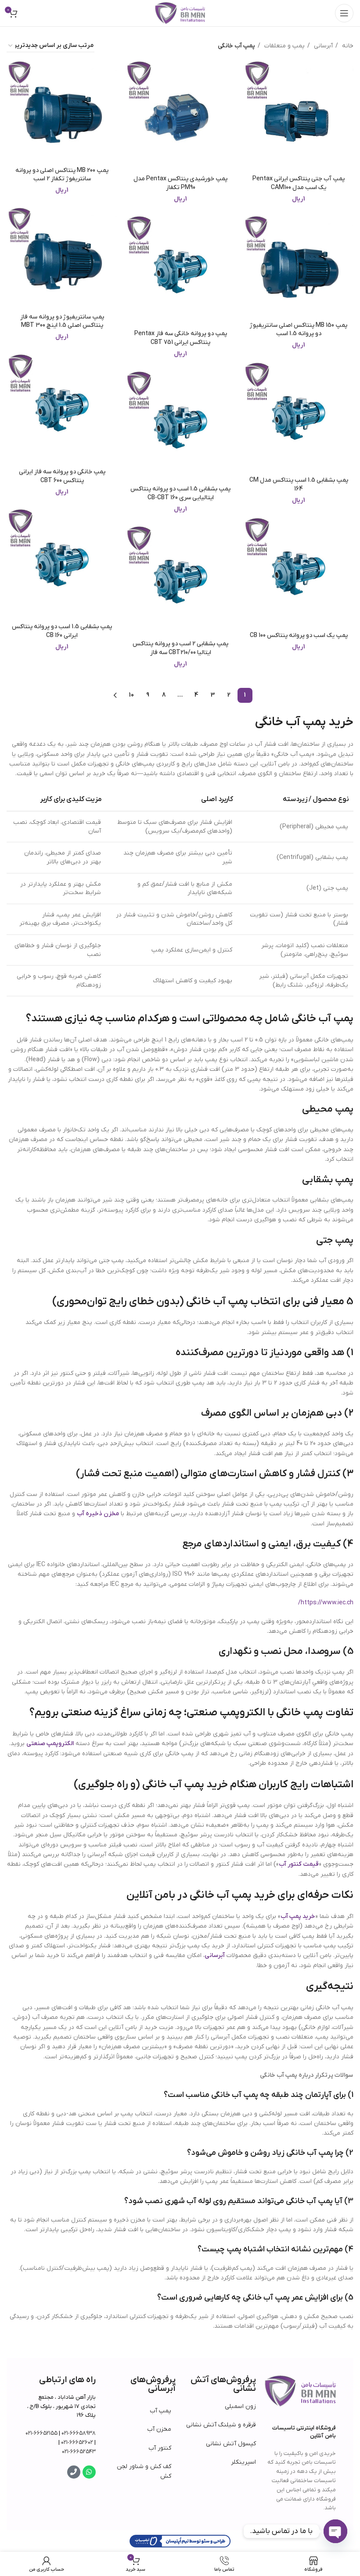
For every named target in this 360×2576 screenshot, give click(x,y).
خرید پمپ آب (298, 1916)
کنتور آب (160, 2448)
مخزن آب (159, 2429)
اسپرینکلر (243, 2462)
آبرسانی (322, 46)
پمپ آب (160, 2411)
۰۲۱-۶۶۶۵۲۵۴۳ (79, 2452)
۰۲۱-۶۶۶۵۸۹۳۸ (79, 2433)
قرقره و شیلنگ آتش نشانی (221, 2425)
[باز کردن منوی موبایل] (344, 13)
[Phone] (74, 2472)
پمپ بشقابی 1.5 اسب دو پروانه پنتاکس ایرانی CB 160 (62, 631)
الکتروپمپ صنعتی (50, 1744)
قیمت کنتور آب (299, 1864)
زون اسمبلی (240, 2406)
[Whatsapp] (89, 2472)
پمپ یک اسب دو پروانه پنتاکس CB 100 (299, 635)
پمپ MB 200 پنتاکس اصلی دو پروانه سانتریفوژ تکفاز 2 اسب (62, 175)
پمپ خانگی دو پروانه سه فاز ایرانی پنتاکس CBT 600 (62, 476)
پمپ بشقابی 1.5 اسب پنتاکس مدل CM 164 (299, 485)
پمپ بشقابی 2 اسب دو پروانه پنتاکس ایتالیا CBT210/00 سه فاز (180, 648)
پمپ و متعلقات (284, 46)
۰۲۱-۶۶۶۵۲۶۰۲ (77, 2442)
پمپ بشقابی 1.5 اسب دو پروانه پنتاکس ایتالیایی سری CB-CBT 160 (180, 493)
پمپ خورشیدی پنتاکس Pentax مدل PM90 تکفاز (180, 183)
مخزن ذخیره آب (98, 1514)
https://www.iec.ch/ (326, 1603)
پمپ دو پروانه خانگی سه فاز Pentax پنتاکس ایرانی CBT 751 (181, 338)
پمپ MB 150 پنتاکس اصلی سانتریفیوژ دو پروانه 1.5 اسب (299, 330)
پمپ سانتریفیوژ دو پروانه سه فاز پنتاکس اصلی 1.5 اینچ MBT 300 (62, 321)
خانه (347, 46)
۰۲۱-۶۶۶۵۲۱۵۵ (41, 2433)
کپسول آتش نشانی (231, 2444)
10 (131, 695)
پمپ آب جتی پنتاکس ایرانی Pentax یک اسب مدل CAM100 (299, 183)
